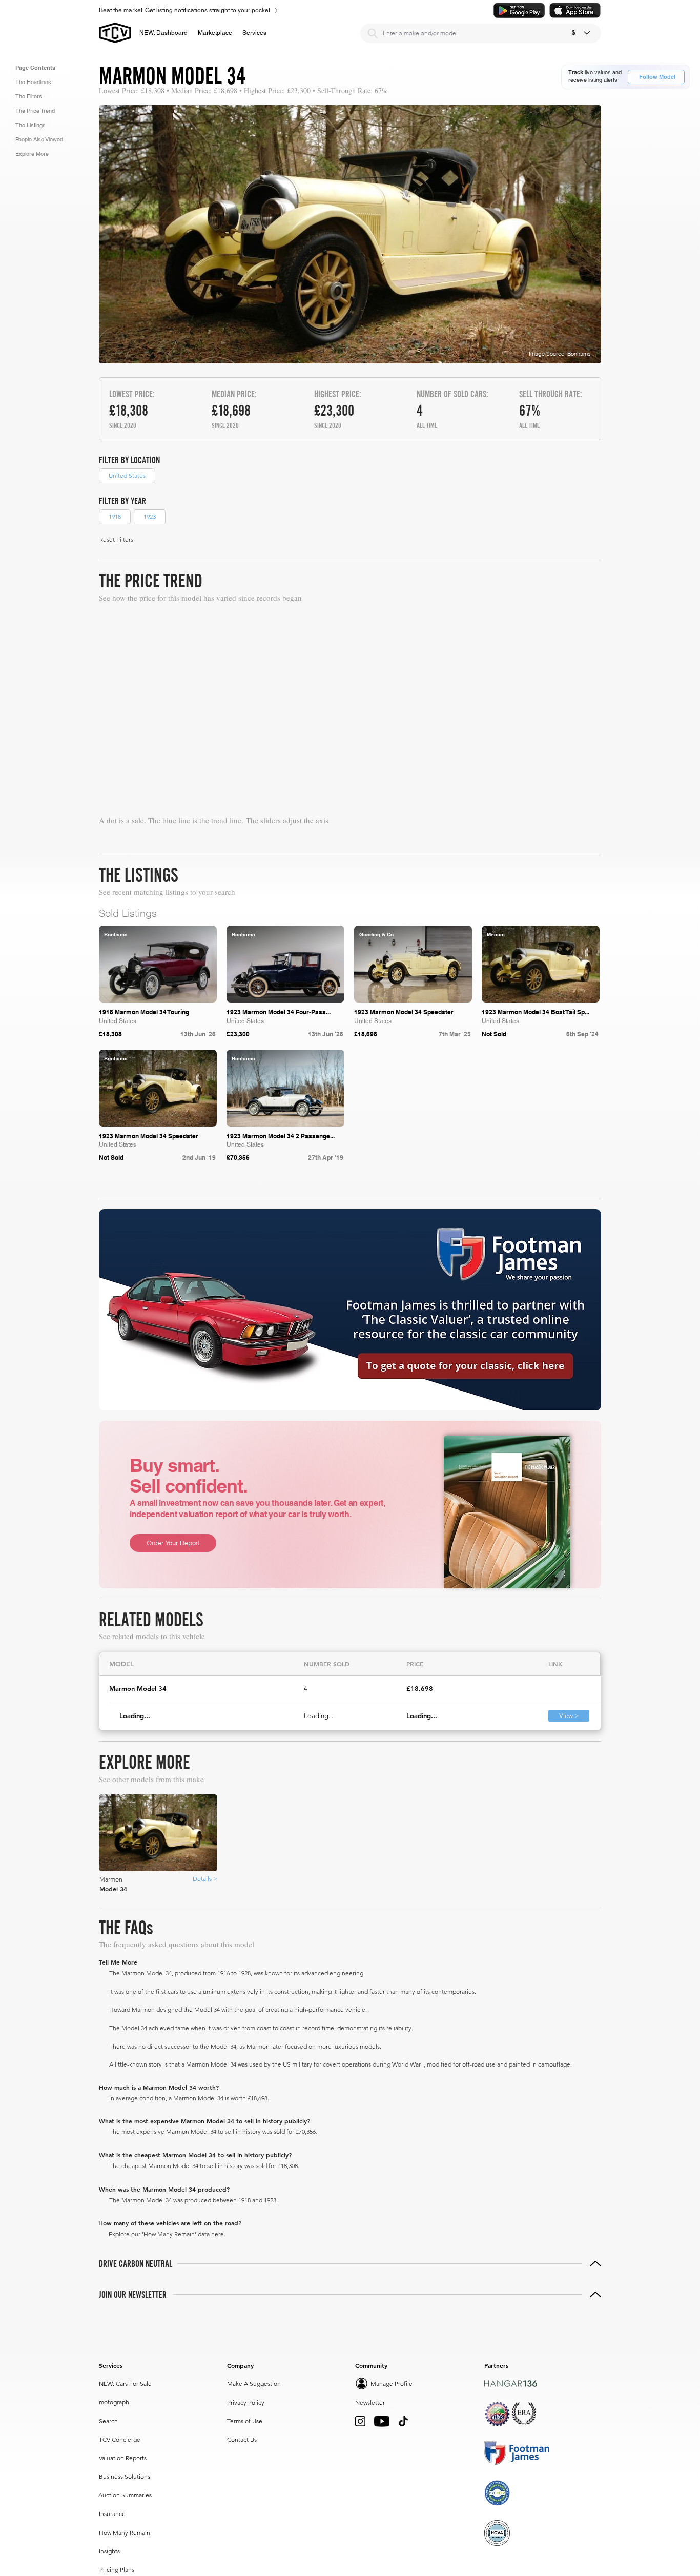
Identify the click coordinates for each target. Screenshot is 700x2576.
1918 (115, 516)
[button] (215, 33)
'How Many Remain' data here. (184, 2473)
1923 (150, 516)
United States (127, 475)
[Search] (373, 33)
